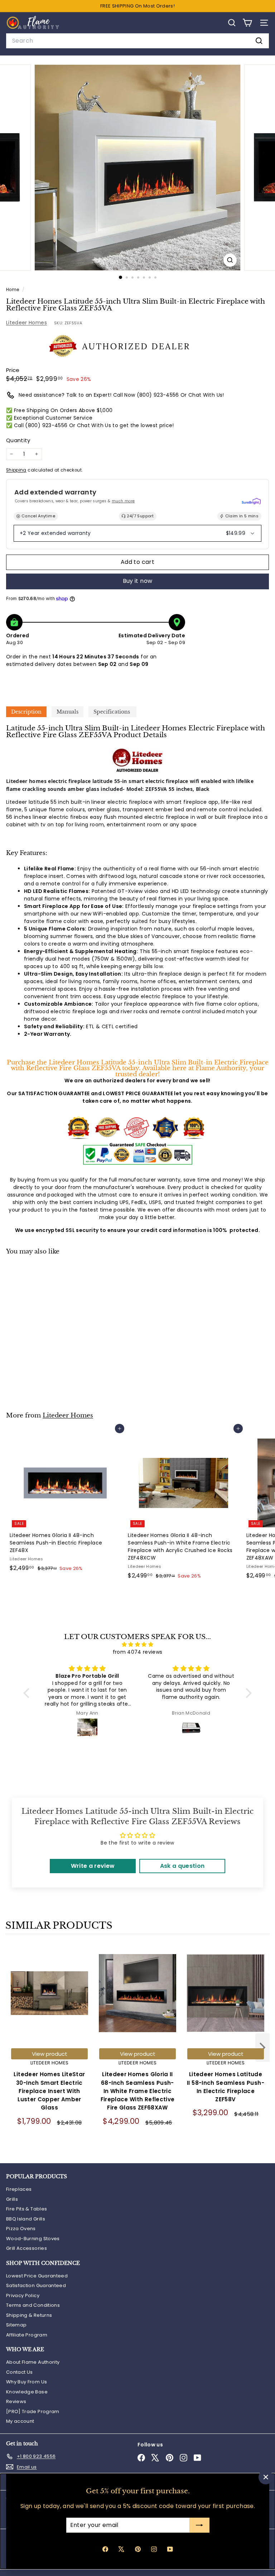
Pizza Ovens (21, 2229)
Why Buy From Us (26, 2382)
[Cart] (247, 23)
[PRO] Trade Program (33, 2411)
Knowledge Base (27, 2392)
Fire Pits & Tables (26, 2209)
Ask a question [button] (182, 1866)
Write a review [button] (93, 1866)
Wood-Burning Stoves (33, 2239)
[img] (137, 1644)
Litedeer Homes (26, 323)
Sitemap (16, 2325)
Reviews (16, 2401)
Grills (12, 2199)
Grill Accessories (26, 2248)
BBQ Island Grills (26, 2219)
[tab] (26, 712)
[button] (28, 1693)
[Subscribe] (199, 2525)
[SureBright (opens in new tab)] (251, 501)
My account (20, 2421)
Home (13, 290)
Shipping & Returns (29, 2315)
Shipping (16, 470)
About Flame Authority (33, 2362)
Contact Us (20, 2372)
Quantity (18, 440)
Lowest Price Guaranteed (37, 2276)
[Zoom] (230, 260)
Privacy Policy (23, 2295)
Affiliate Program (27, 2335)
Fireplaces (19, 2189)
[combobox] (137, 41)
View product (50, 2054)
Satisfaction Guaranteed (36, 2285)
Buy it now (138, 581)
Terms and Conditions (33, 2305)
